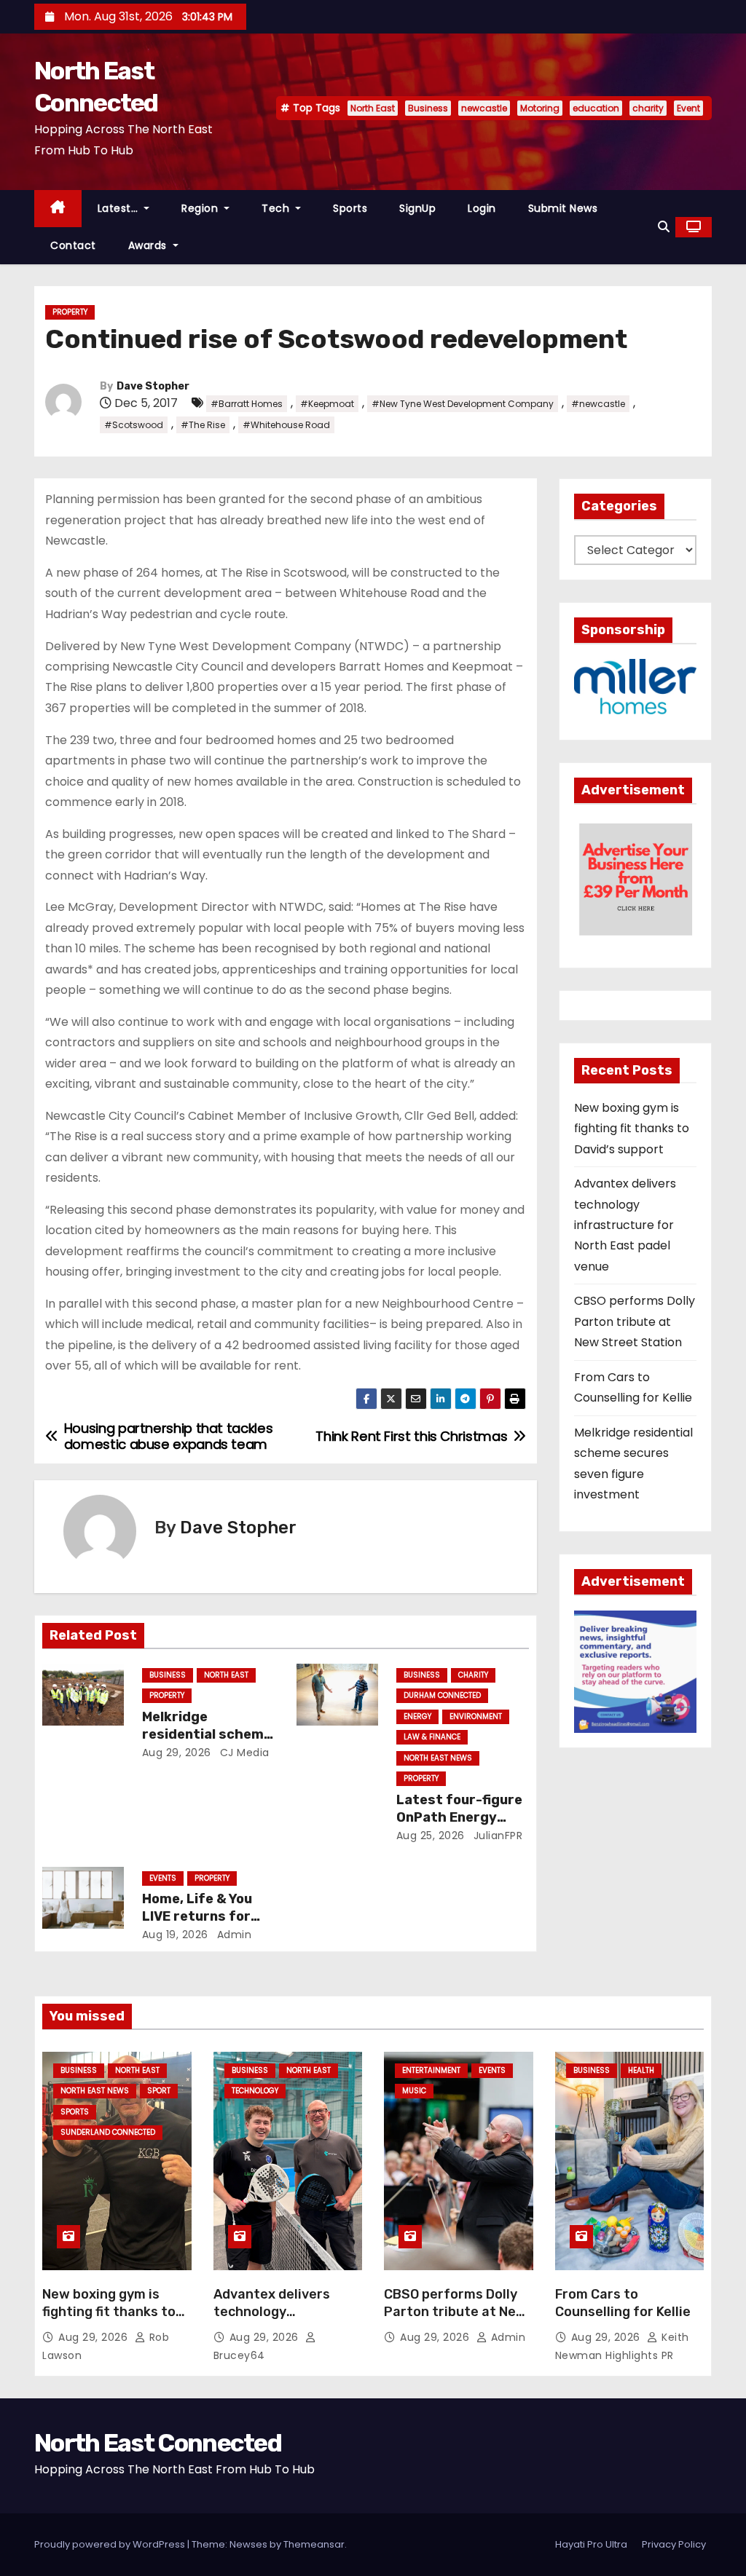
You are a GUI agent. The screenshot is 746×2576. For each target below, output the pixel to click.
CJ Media (243, 1753)
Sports (350, 208)
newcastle (484, 108)
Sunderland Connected (108, 2132)
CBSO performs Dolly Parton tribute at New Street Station (635, 1321)
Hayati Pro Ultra (591, 2544)
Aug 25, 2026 (431, 1836)
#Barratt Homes (247, 404)
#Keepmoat (327, 404)
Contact (73, 245)
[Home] (58, 209)
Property (70, 312)
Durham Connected (442, 1695)
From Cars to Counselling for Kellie (623, 2303)
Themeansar (314, 2544)
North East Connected (158, 2443)
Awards (149, 245)
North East (373, 108)
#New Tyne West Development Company (463, 404)
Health (641, 2070)
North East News (438, 1758)
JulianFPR (496, 1836)
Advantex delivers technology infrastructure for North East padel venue (625, 1225)
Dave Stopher (153, 386)
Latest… (119, 208)
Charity (473, 1675)
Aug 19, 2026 (175, 1935)
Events (163, 1878)
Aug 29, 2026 (177, 1753)
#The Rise (203, 425)
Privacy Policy (674, 2544)
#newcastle (598, 404)
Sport (159, 2091)
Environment (476, 1716)
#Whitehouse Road (286, 425)
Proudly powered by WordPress (111, 2544)
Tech (277, 208)
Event (688, 108)
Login (482, 208)
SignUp (417, 208)
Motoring (540, 108)
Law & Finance (432, 1737)
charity (648, 108)
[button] (664, 227)
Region (201, 208)
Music (414, 2091)
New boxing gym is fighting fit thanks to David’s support (632, 1129)
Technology (255, 2091)
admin (232, 1935)
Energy (417, 1716)
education (596, 108)
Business (428, 108)
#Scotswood (134, 425)
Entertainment (431, 2070)
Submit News (563, 208)
